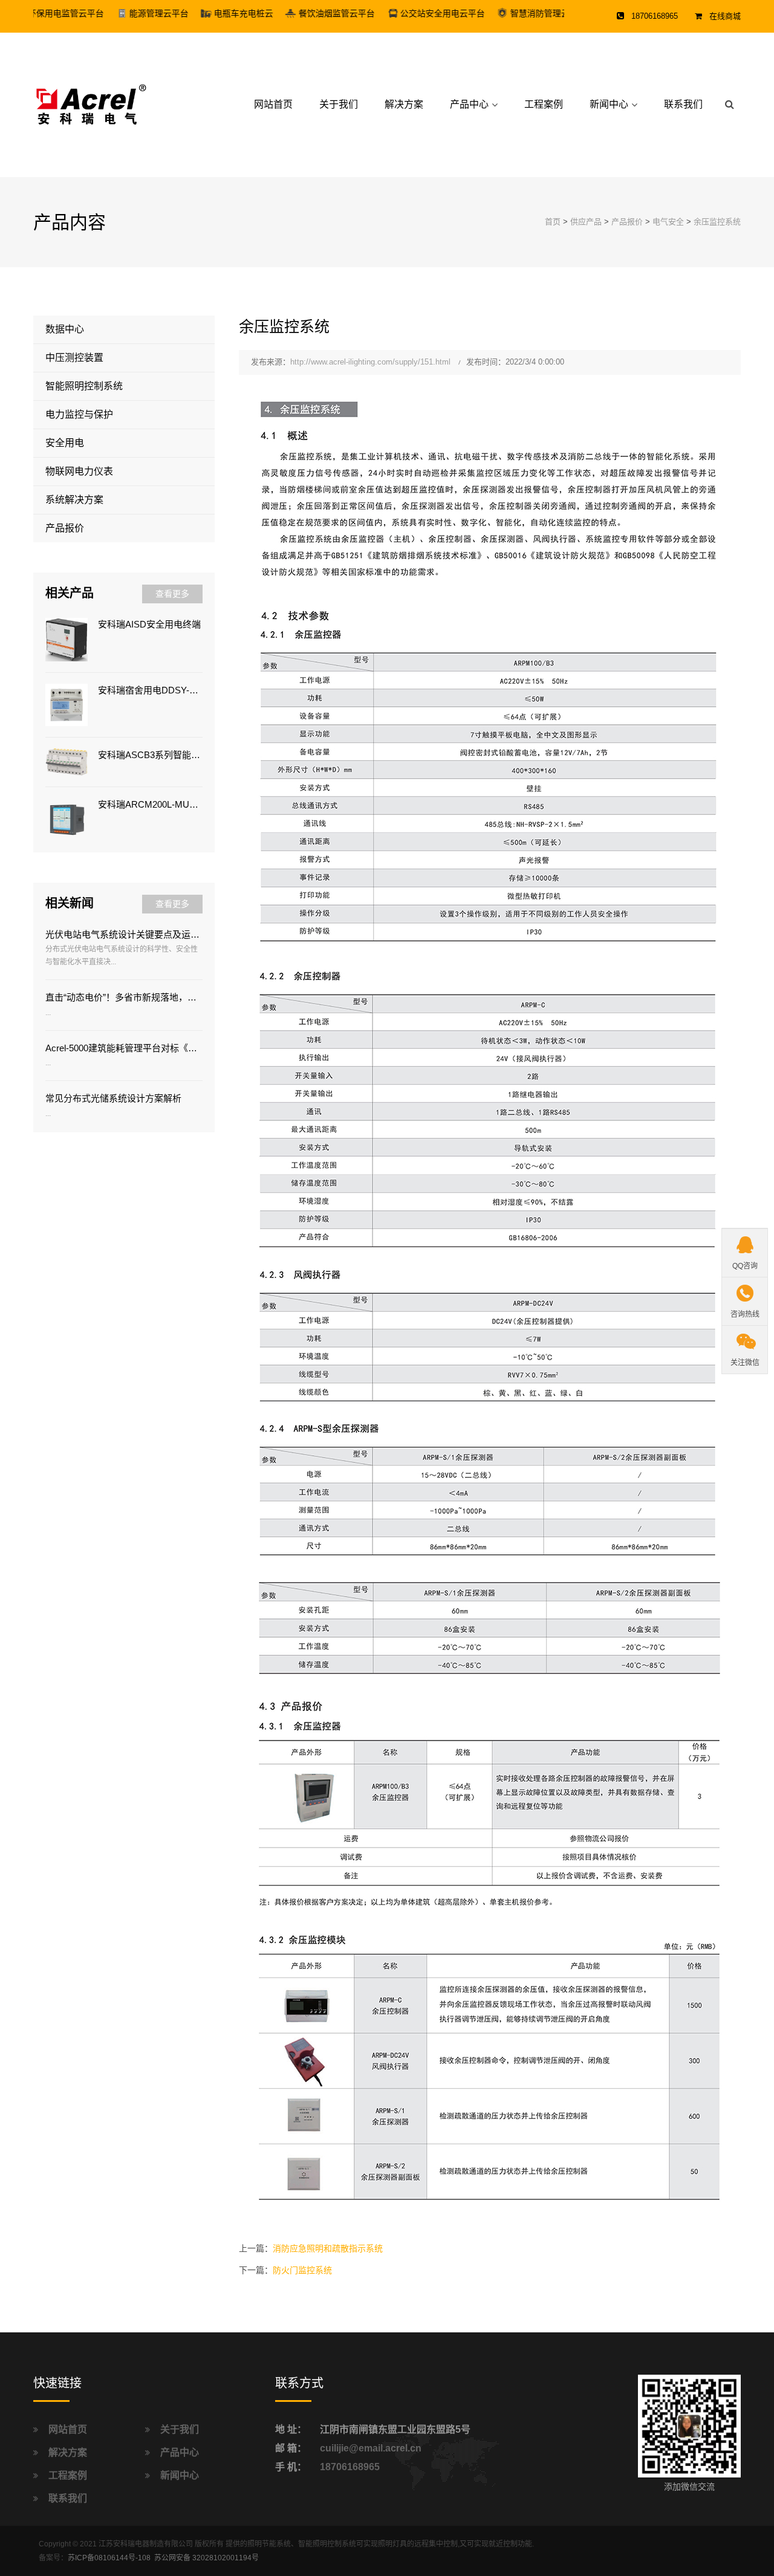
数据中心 (65, 329)
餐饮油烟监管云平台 (296, 13)
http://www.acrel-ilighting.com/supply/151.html (370, 362)
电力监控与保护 (79, 414)
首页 (553, 222)
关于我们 (339, 104)
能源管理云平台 (118, 13)
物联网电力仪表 (79, 471)
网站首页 (273, 104)
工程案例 (544, 104)
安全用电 (65, 443)
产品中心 (469, 104)
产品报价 (627, 222)
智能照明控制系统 (84, 386)
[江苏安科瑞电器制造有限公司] (90, 104)
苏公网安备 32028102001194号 (207, 2558)
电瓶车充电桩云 (203, 13)
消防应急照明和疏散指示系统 (328, 2248)
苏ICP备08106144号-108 (109, 2558)
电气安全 (668, 222)
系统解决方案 (74, 500)
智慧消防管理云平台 (507, 13)
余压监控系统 (717, 222)
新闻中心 (609, 104)
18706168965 (350, 2467)
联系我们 (683, 104)
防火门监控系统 (302, 2270)
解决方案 (404, 104)
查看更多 (172, 594)
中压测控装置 (74, 358)
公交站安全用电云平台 (402, 13)
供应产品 (586, 222)
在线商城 (725, 16)
